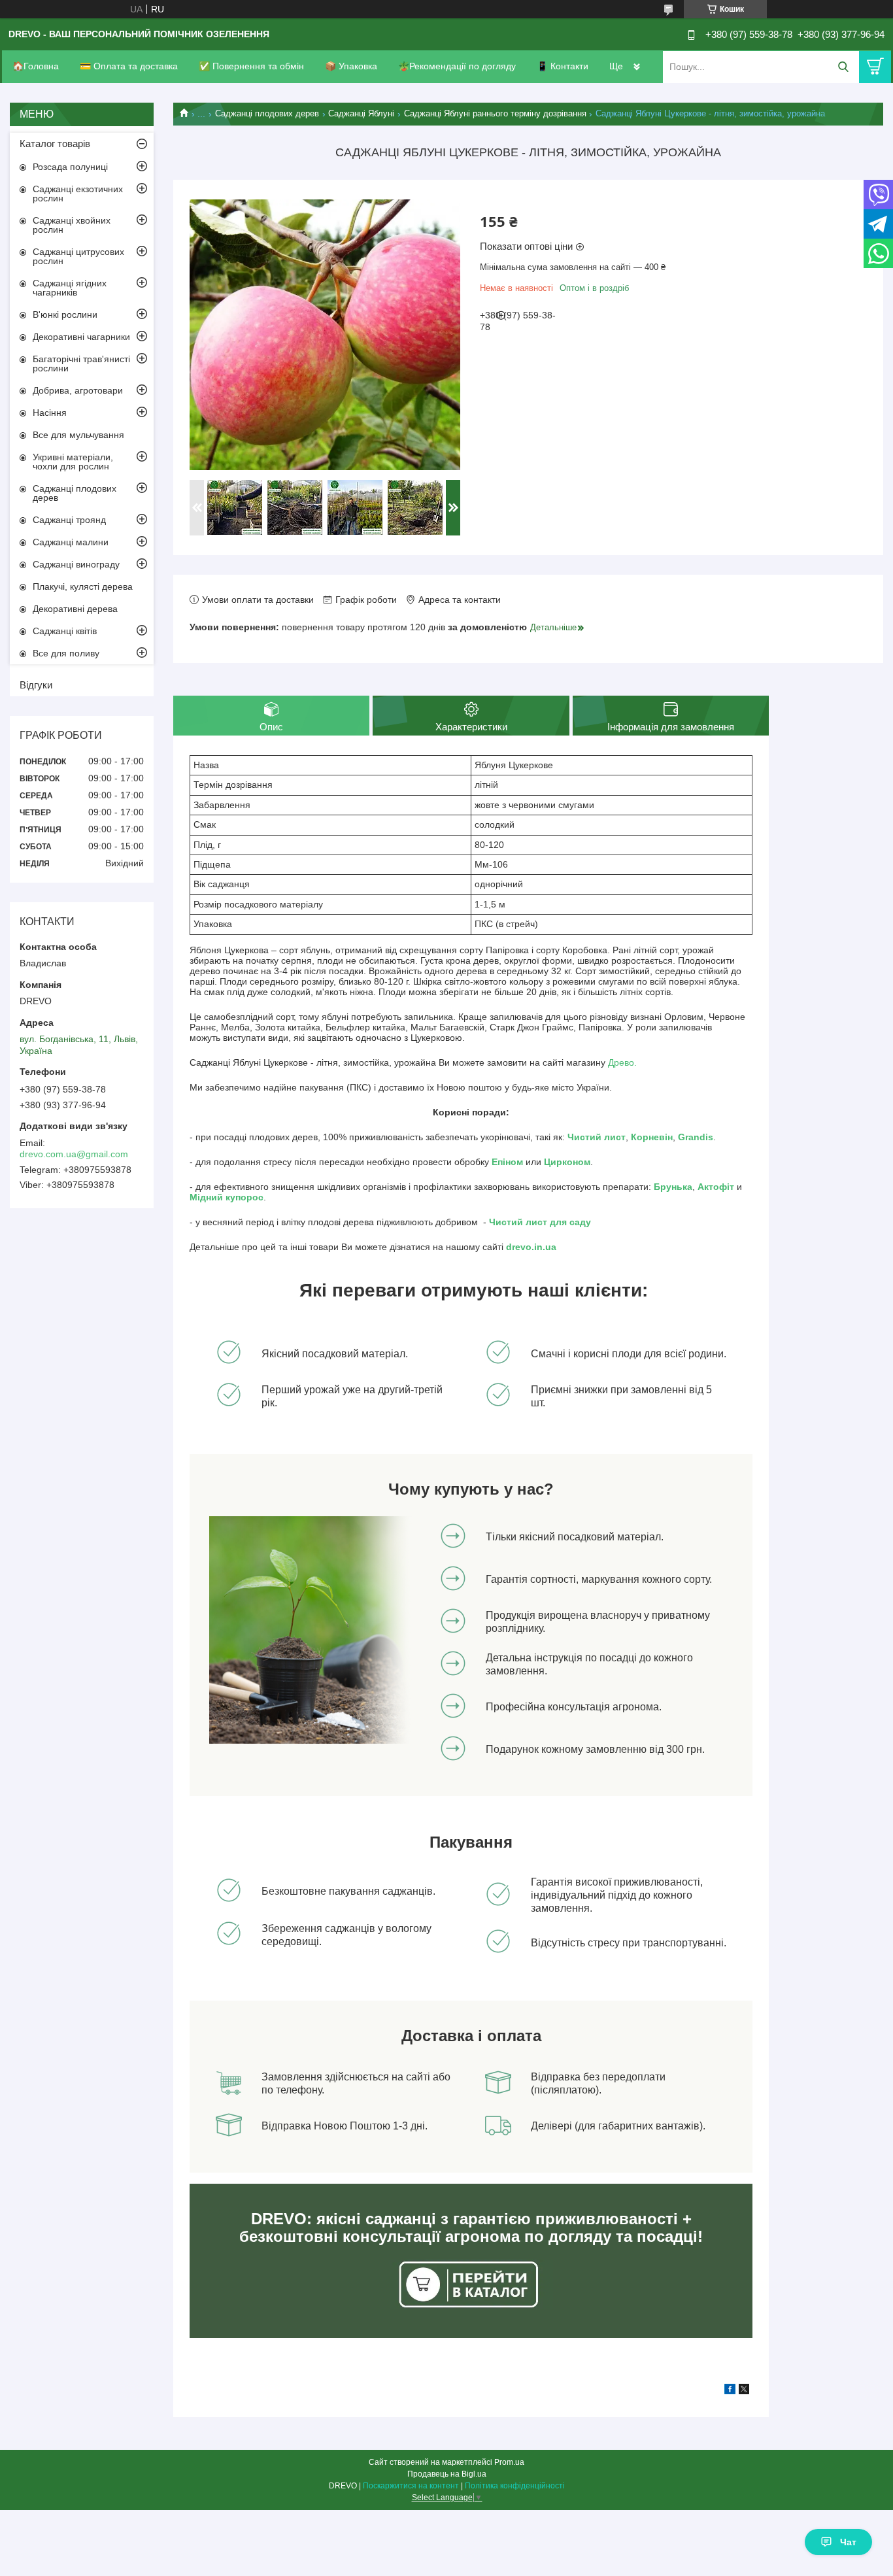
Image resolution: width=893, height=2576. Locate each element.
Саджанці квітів (65, 631)
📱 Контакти (563, 66)
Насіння (50, 413)
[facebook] (730, 2391)
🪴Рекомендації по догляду (457, 66)
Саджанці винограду (76, 564)
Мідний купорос (227, 1197)
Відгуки (36, 685)
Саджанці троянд (69, 520)
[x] (744, 2391)
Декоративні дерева (75, 609)
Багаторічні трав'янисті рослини (81, 364)
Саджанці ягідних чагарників (70, 288)
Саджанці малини (71, 542)
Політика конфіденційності (515, 2486)
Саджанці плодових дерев (267, 113)
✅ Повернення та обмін (251, 66)
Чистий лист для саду (540, 1222)
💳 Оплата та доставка (129, 66)
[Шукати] (843, 67)
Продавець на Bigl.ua (447, 2474)
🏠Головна (36, 66)
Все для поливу (66, 653)
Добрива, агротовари (78, 390)
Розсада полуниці (70, 167)
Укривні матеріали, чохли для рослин (73, 462)
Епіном (507, 1162)
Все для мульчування (78, 435)
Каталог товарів (55, 144)
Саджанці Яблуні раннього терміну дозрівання (495, 113)
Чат (848, 2542)
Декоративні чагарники (81, 337)
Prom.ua (509, 2462)
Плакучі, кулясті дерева (83, 586)
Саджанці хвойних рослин (72, 225)
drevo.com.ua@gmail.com (74, 1154)
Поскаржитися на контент (411, 2486)
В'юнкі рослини (65, 314)
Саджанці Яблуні (361, 113)
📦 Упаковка (351, 66)
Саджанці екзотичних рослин (78, 194)
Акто (708, 1187)
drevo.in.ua (531, 1247)
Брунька (673, 1187)
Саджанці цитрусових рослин (78, 256)
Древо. (622, 1062)
